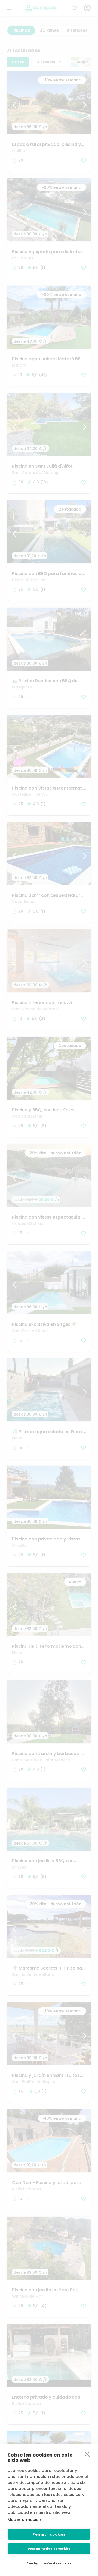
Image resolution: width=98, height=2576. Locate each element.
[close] (87, 2454)
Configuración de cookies (49, 2563)
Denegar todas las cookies (49, 2549)
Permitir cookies (49, 2534)
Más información (24, 2520)
